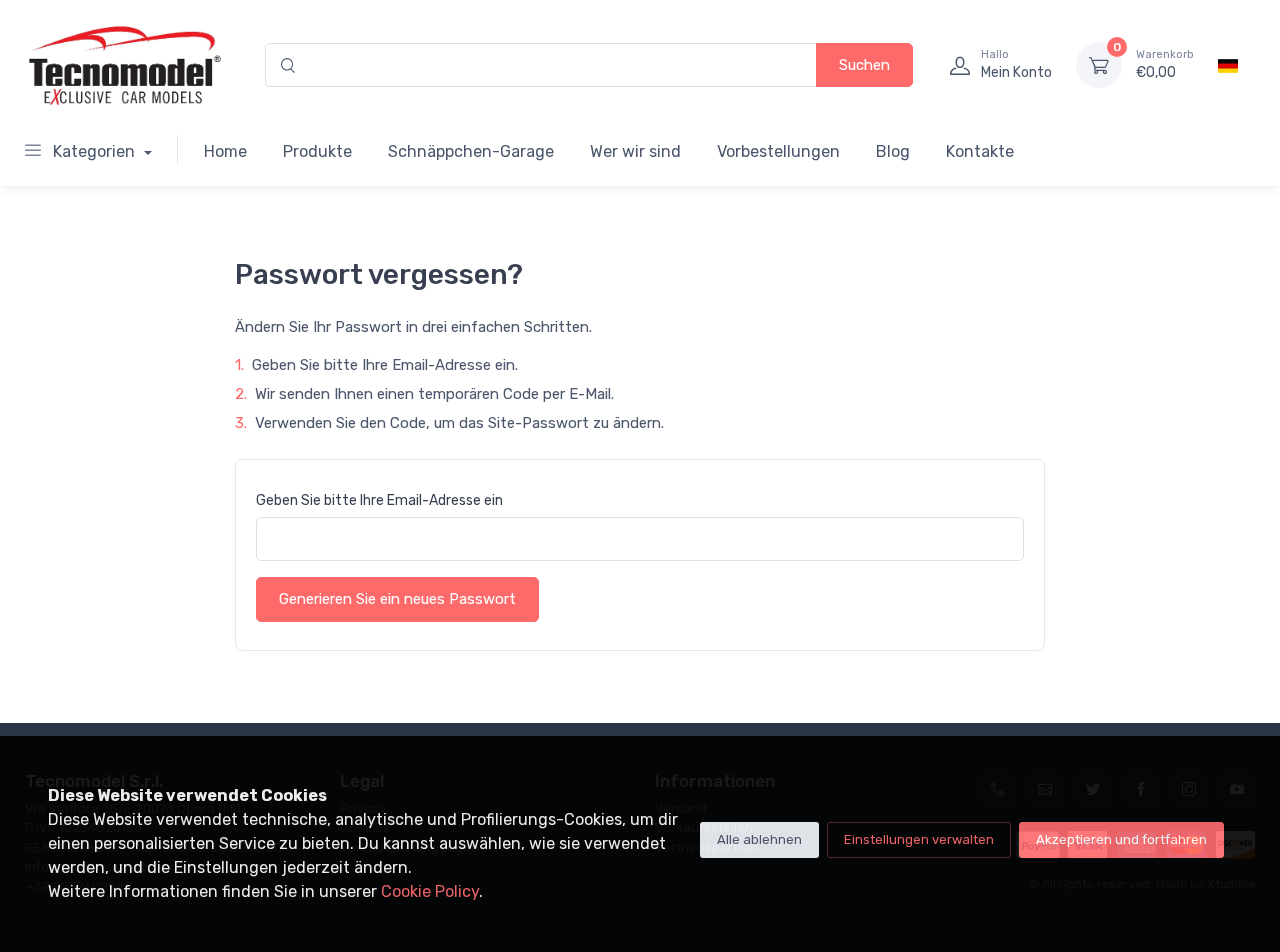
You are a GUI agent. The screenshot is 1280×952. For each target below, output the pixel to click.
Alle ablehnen (759, 839)
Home (225, 151)
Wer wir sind (635, 151)
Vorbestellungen (778, 151)
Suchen (864, 65)
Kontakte (980, 151)
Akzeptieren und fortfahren (1121, 839)
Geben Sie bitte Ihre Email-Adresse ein (379, 500)
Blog (893, 151)
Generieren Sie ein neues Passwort (397, 599)
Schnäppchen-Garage (471, 151)
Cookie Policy (430, 891)
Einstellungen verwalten (919, 839)
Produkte (317, 151)
